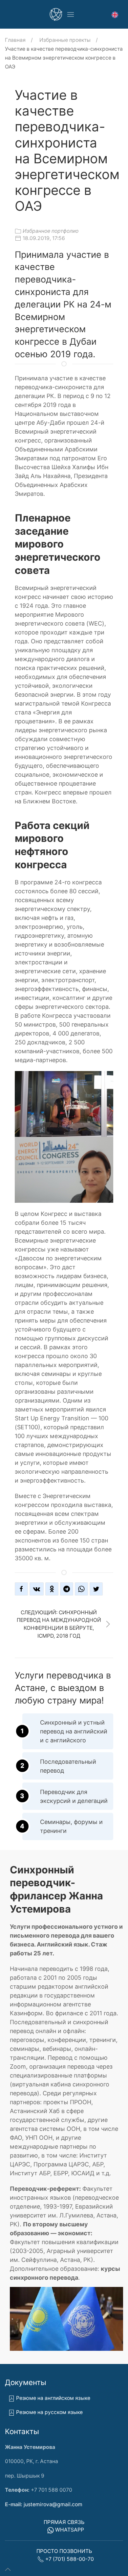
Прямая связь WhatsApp (64, 2526)
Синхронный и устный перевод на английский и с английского (74, 1731)
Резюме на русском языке (49, 2412)
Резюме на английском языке (53, 2398)
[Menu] (71, 14)
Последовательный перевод (68, 1766)
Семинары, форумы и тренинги (71, 1826)
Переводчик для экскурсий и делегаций (74, 1796)
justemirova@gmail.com (53, 2504)
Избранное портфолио (51, 231)
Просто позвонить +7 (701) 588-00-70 (65, 2555)
